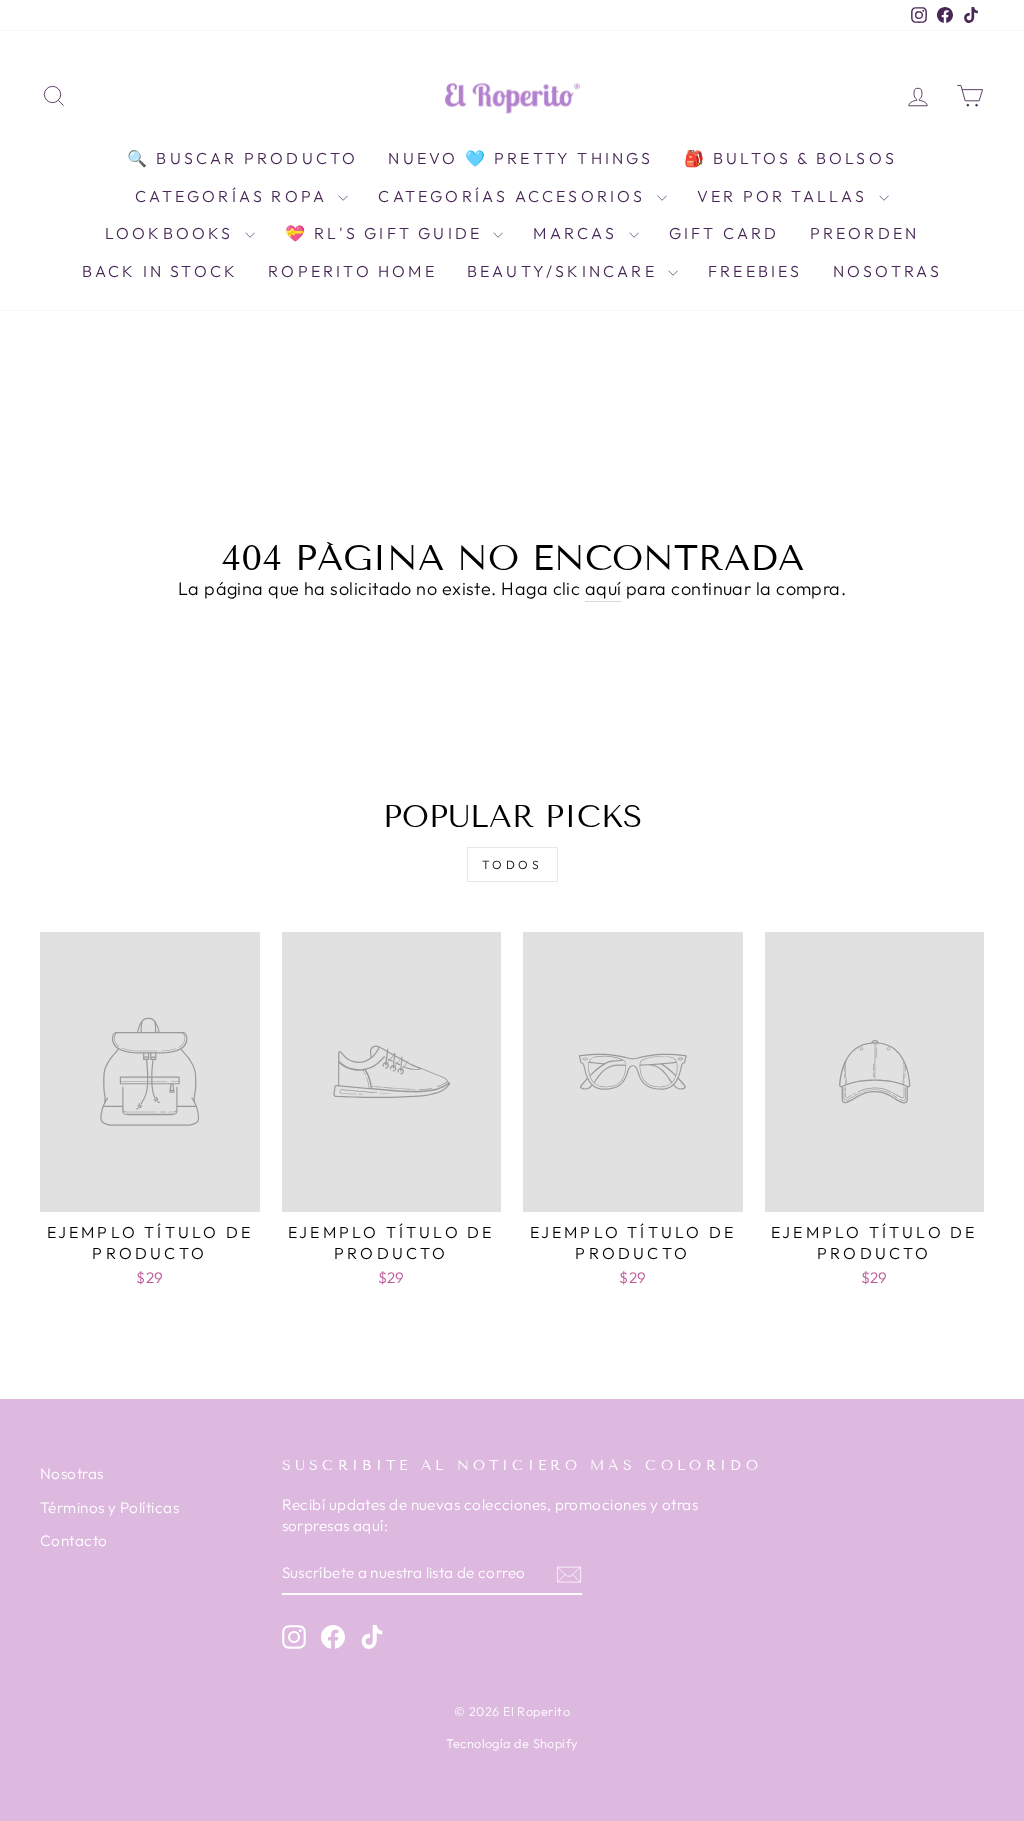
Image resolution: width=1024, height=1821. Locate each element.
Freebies (755, 271)
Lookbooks (172, 233)
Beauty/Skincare (565, 271)
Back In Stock (160, 271)
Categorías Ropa (234, 196)
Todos (512, 864)
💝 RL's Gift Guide (387, 233)
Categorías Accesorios (514, 196)
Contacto (74, 1540)
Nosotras (888, 271)
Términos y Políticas (109, 1507)
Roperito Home (352, 271)
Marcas (578, 233)
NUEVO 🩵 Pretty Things (520, 158)
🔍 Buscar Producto (242, 158)
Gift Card (724, 233)
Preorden (865, 233)
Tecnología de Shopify (511, 1743)
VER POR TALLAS (785, 196)
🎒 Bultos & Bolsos (790, 158)
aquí (603, 588)
